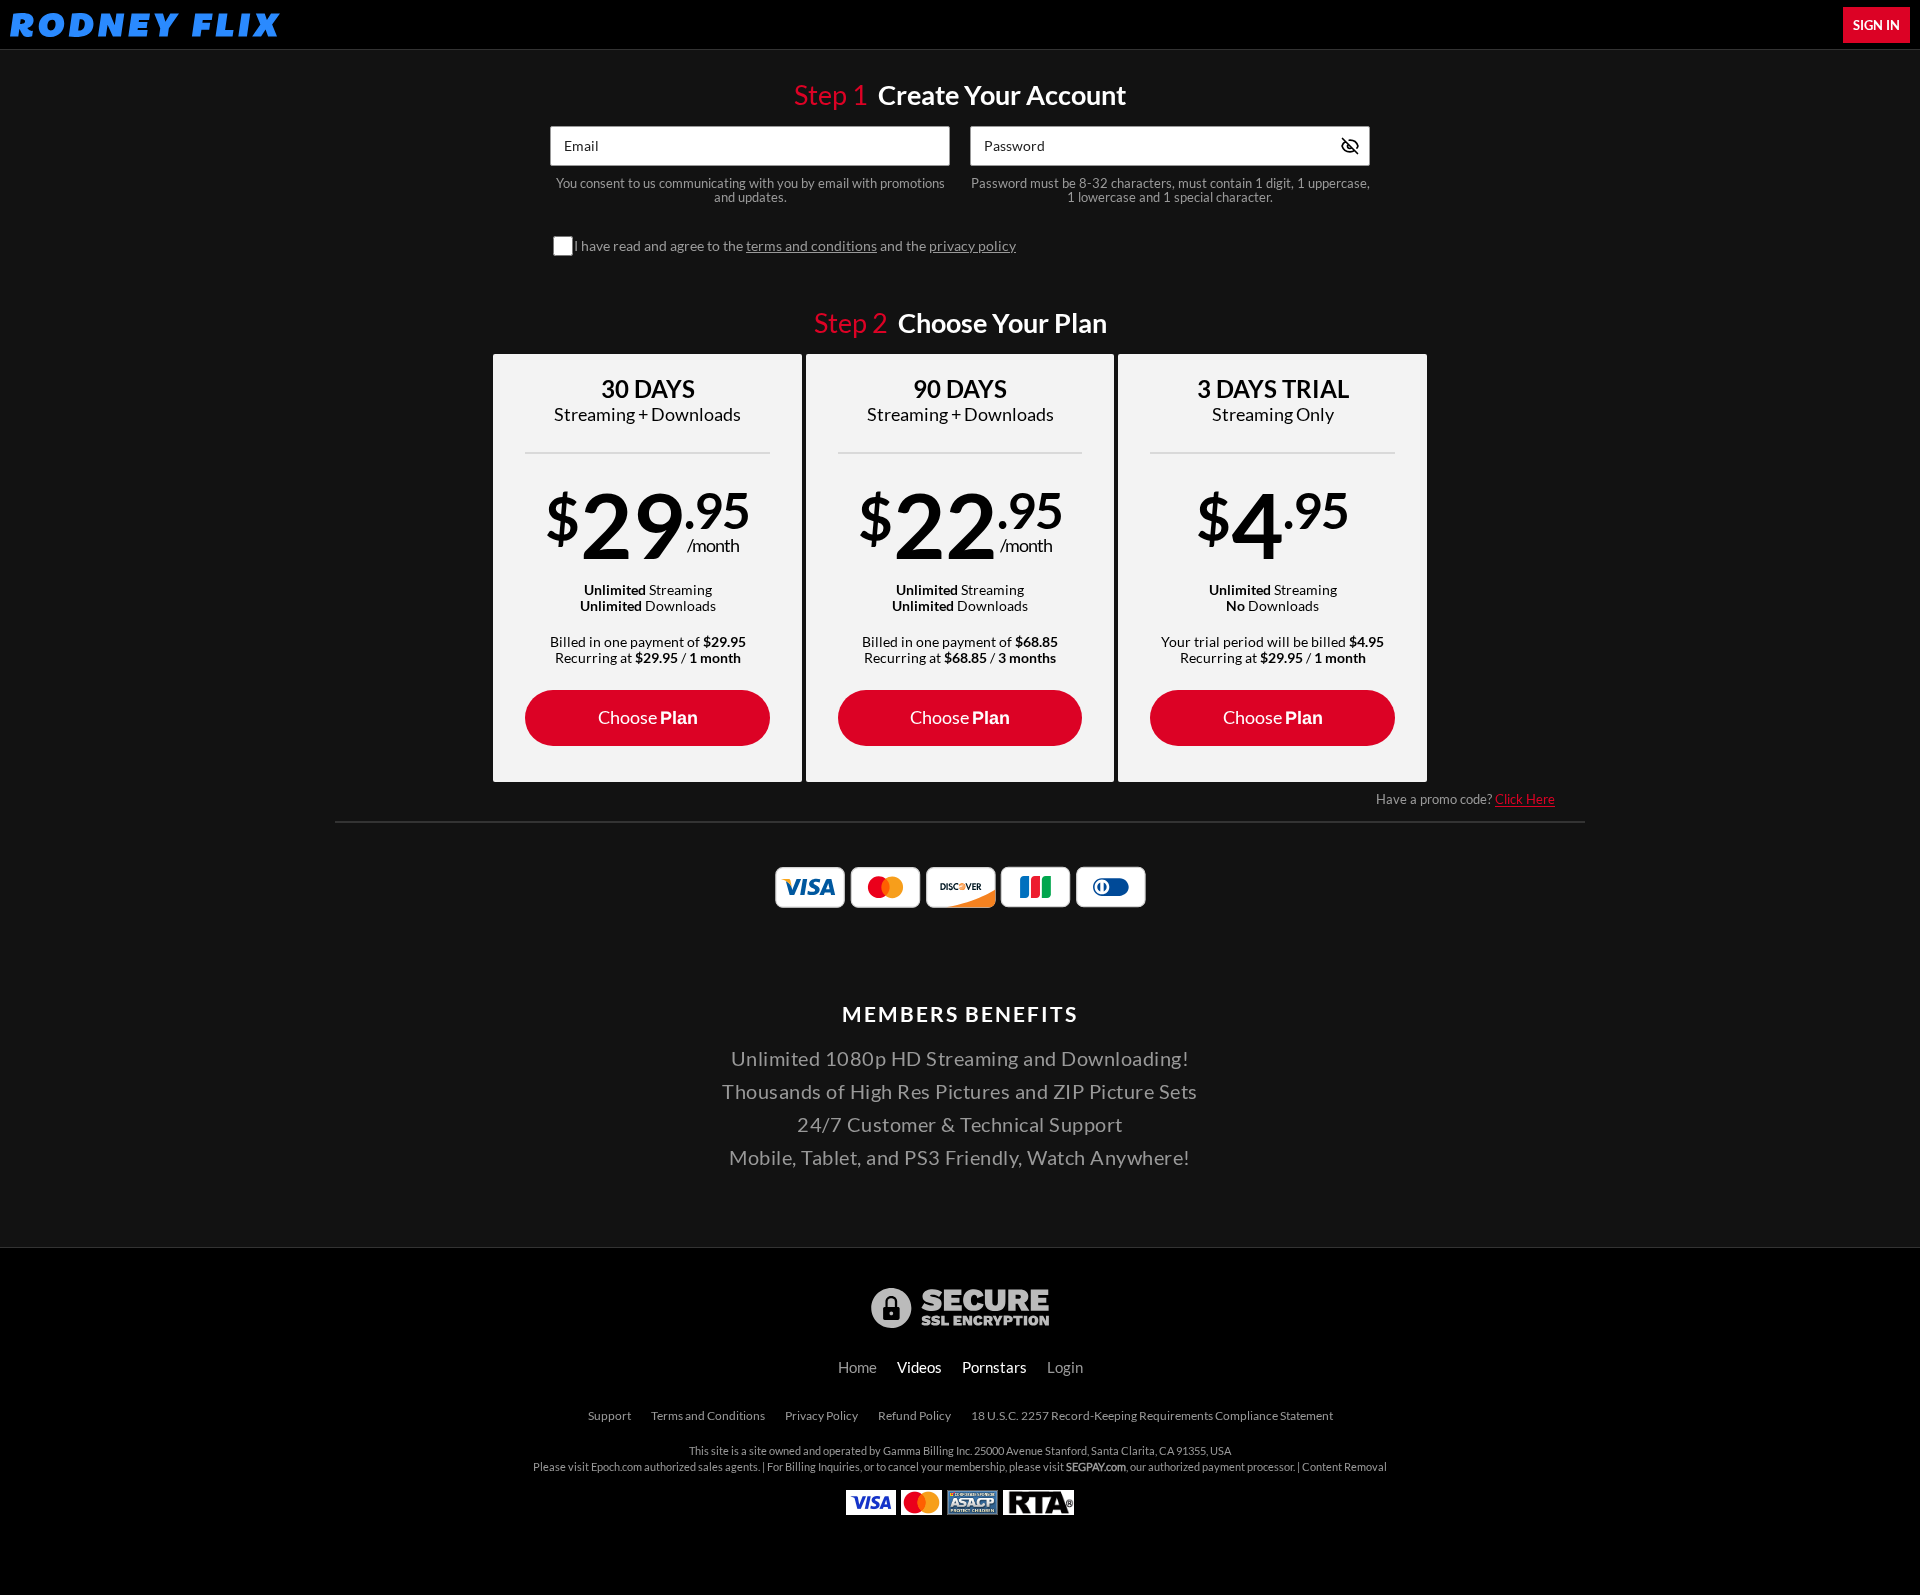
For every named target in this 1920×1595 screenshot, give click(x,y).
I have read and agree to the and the (795, 246)
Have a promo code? (1465, 799)
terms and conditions (811, 246)
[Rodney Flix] (145, 25)
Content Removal (1344, 1467)
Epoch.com (616, 1467)
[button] (647, 568)
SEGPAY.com (1096, 1467)
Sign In (1876, 25)
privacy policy (972, 246)
